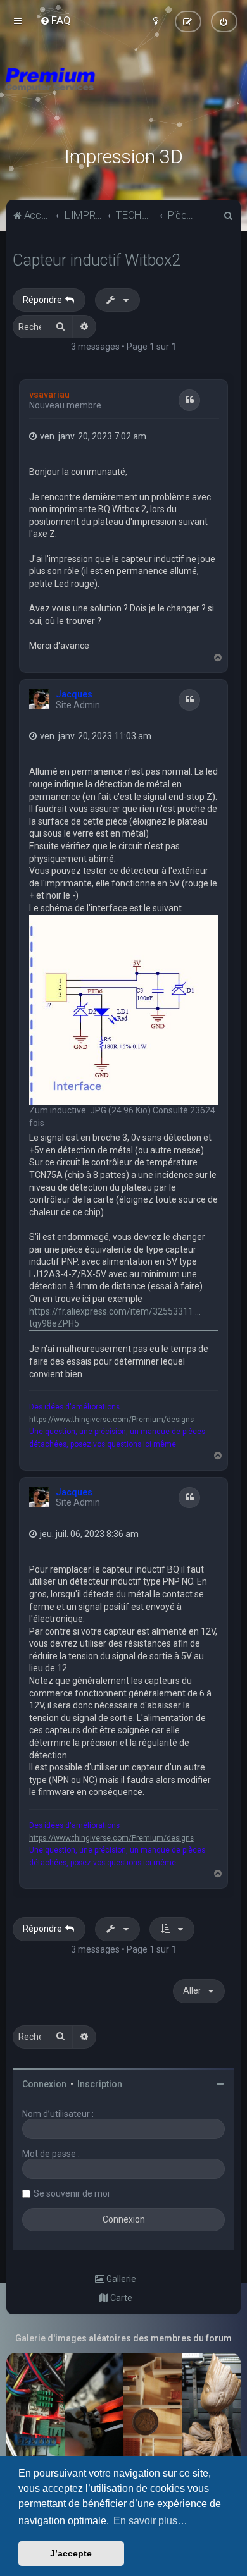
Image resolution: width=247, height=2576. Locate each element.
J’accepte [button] (71, 2553)
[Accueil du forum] (123, 95)
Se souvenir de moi (72, 2193)
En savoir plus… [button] (150, 2521)
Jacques (74, 694)
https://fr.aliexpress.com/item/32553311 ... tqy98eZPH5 (115, 1318)
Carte (120, 2298)
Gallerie (120, 2279)
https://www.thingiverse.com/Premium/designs (111, 1420)
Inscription (100, 2084)
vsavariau (49, 395)
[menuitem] (55, 20)
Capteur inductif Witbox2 (97, 260)
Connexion (44, 2084)
